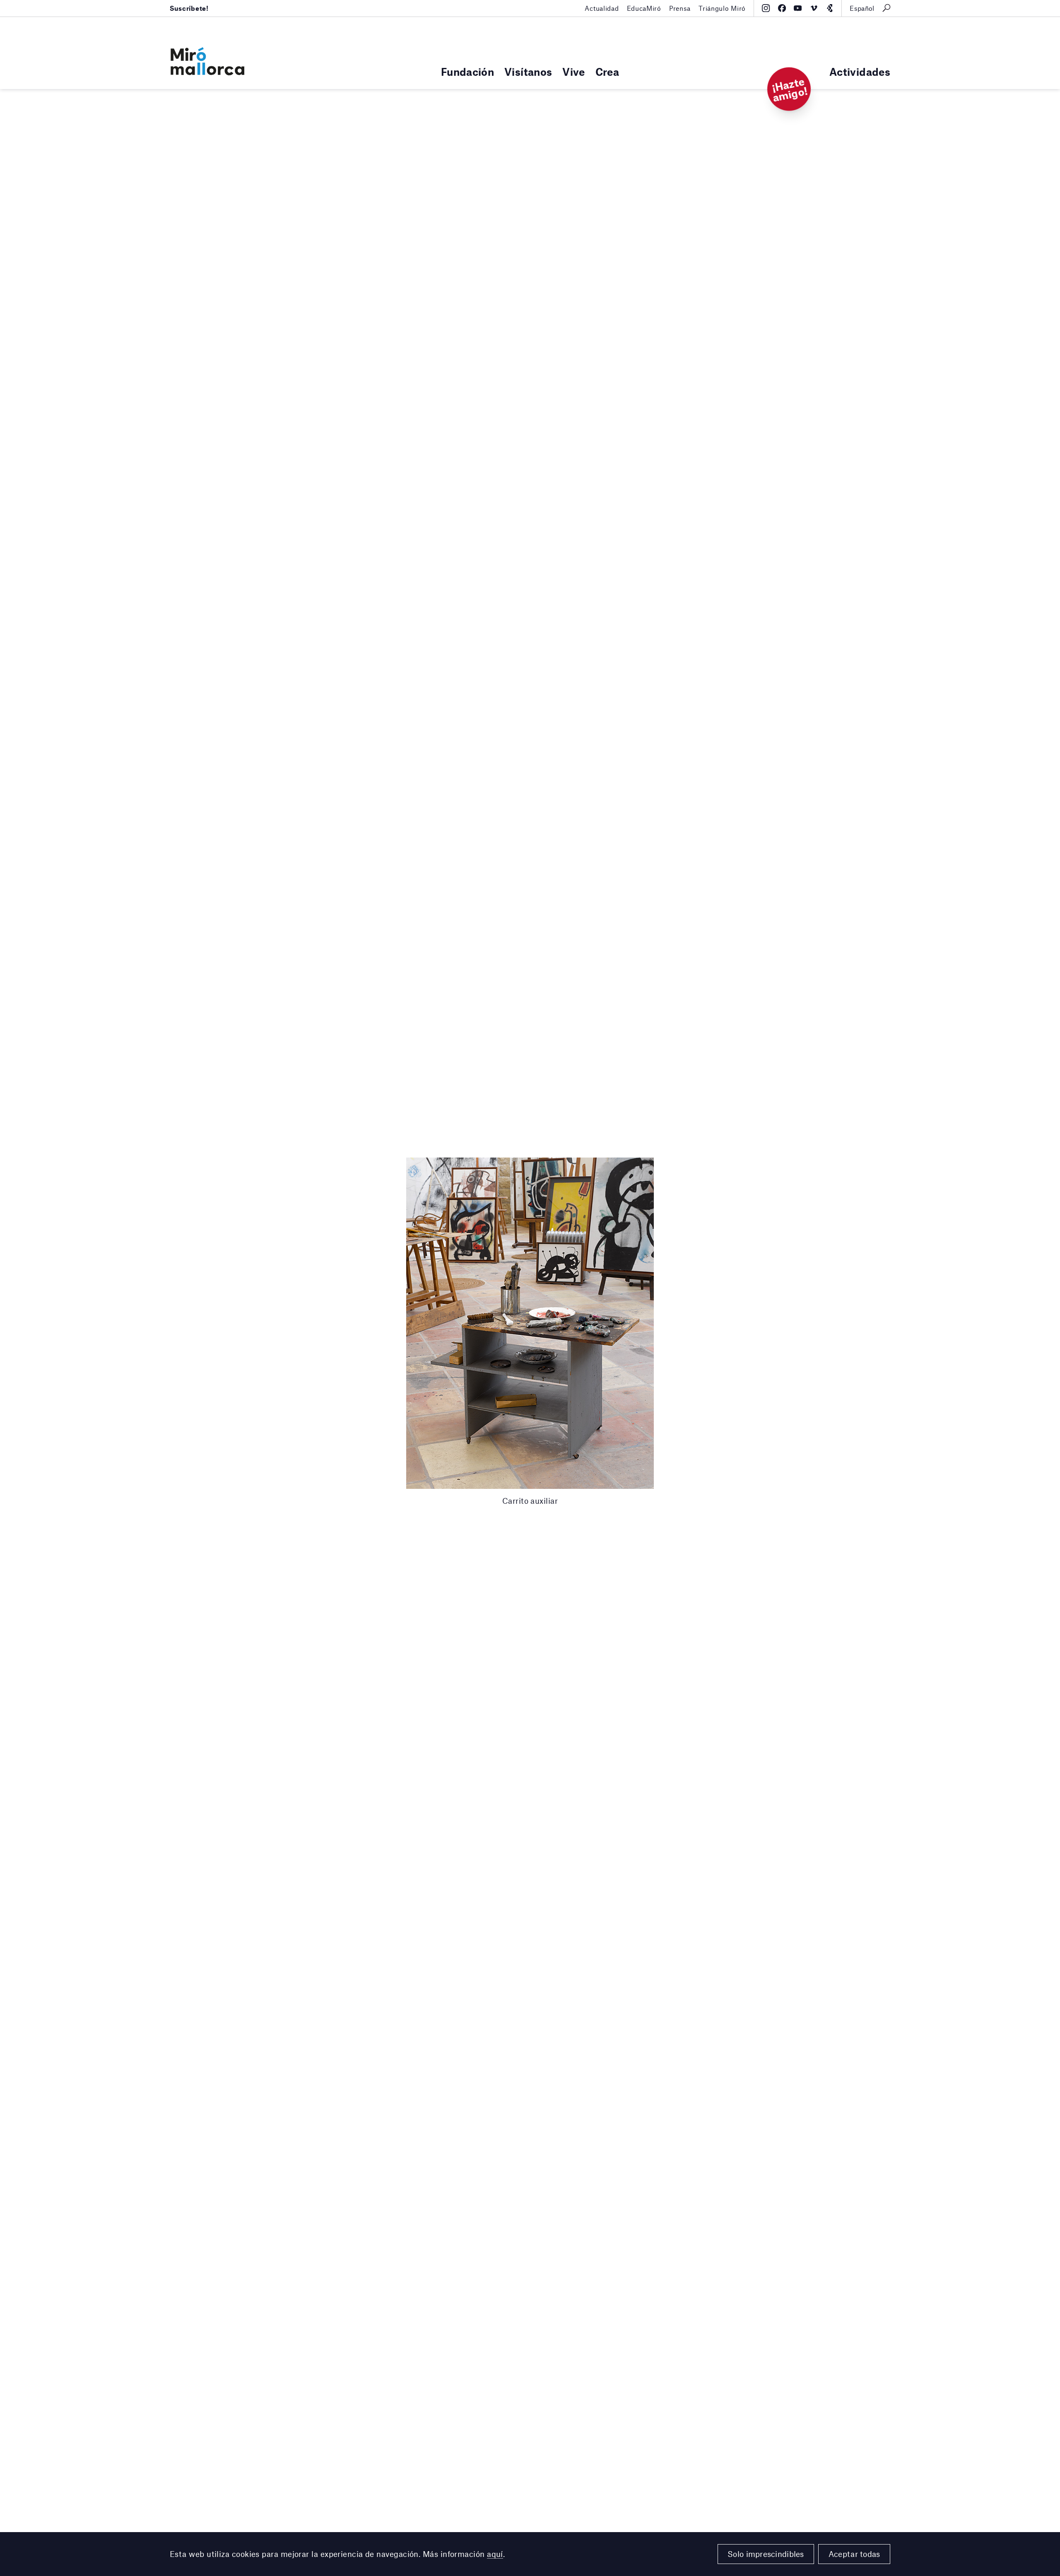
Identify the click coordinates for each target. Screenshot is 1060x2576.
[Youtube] (798, 8)
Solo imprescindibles (766, 2554)
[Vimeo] (814, 8)
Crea (607, 71)
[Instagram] (766, 8)
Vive (573, 71)
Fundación (467, 71)
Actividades (860, 71)
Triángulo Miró (722, 8)
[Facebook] (782, 8)
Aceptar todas (854, 2554)
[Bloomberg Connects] (830, 8)
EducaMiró (644, 8)
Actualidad (602, 8)
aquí (495, 2554)
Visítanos (528, 71)
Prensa (680, 8)
